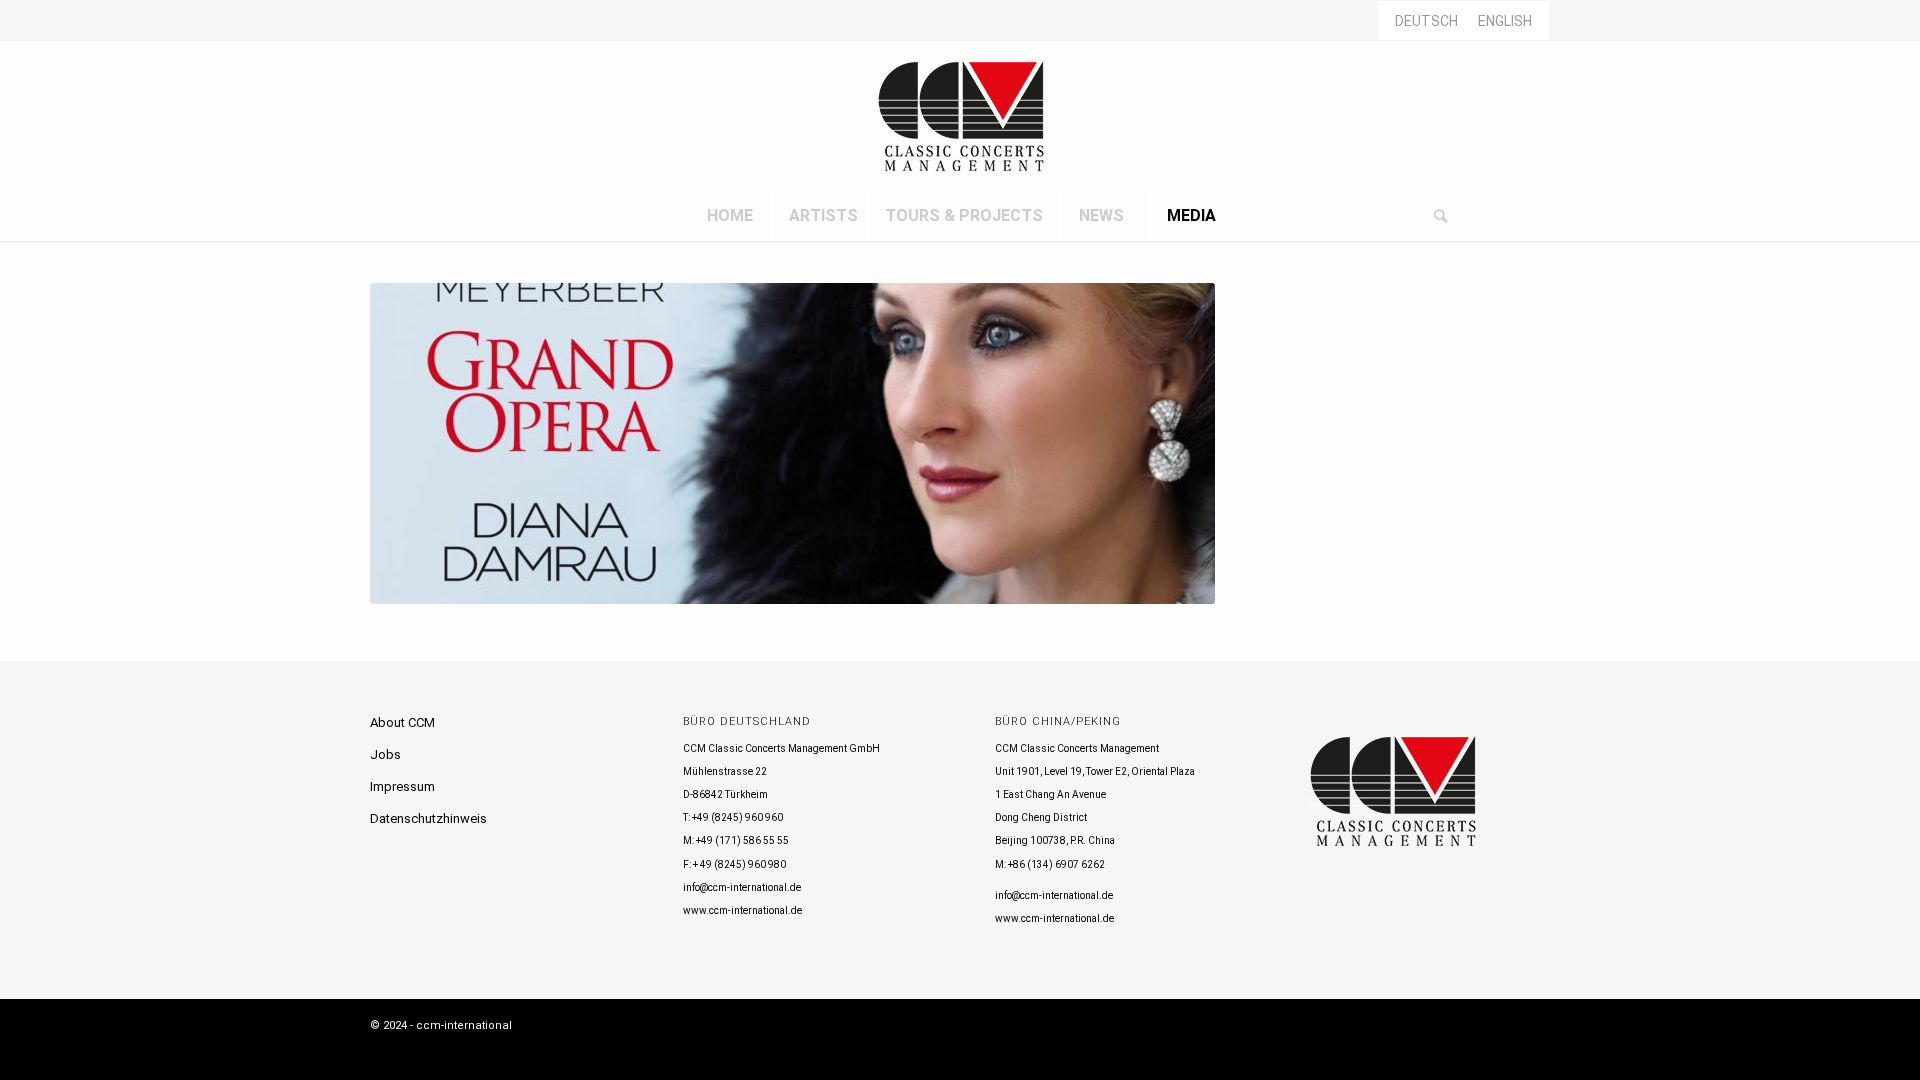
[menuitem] (730, 216)
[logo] (960, 116)
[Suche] (1440, 216)
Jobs (385, 754)
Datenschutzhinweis (428, 818)
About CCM (402, 722)
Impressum (402, 786)
